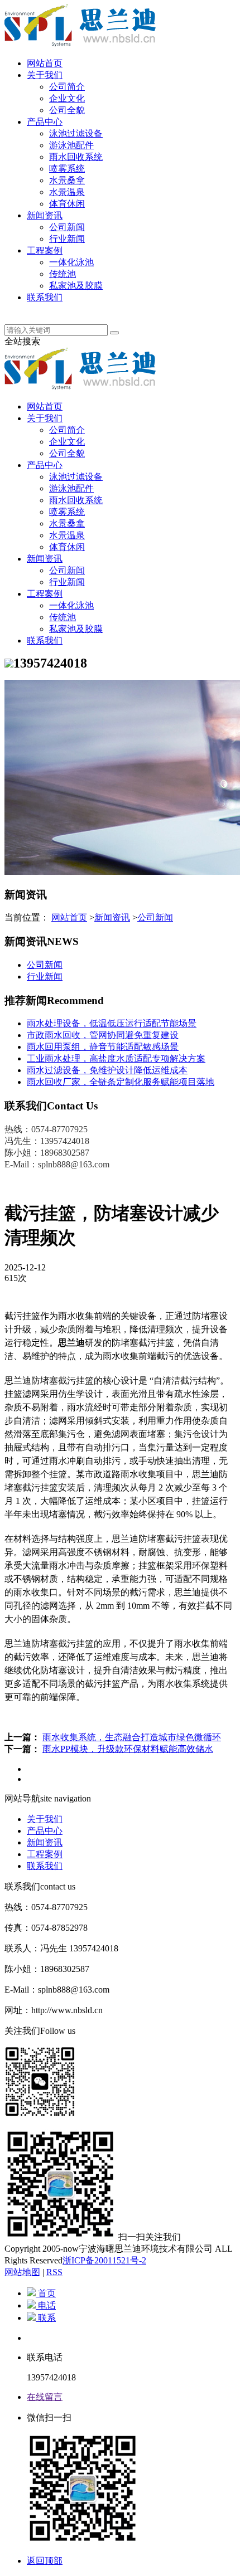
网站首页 (45, 63)
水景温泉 (67, 192)
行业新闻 (67, 239)
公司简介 (67, 87)
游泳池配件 (71, 145)
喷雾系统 (67, 169)
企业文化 (67, 98)
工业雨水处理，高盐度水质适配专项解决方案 (116, 1058)
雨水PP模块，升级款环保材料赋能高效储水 (128, 1749)
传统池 (63, 274)
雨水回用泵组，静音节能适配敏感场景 (103, 1047)
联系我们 (45, 297)
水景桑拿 (67, 180)
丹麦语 (40, 309)
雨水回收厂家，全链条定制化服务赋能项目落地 (121, 1082)
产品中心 (45, 122)
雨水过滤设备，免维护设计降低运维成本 (107, 1070)
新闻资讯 (45, 215)
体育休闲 (67, 204)
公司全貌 (67, 110)
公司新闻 (67, 227)
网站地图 (22, 2272)
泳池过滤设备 (76, 133)
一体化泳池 (71, 262)
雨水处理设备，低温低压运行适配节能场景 (112, 1023)
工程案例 (45, 250)
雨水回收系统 (76, 157)
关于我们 (45, 75)
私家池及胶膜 (76, 286)
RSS (54, 2272)
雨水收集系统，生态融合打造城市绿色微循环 (132, 1737)
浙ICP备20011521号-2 (104, 2260)
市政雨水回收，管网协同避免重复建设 (103, 1035)
